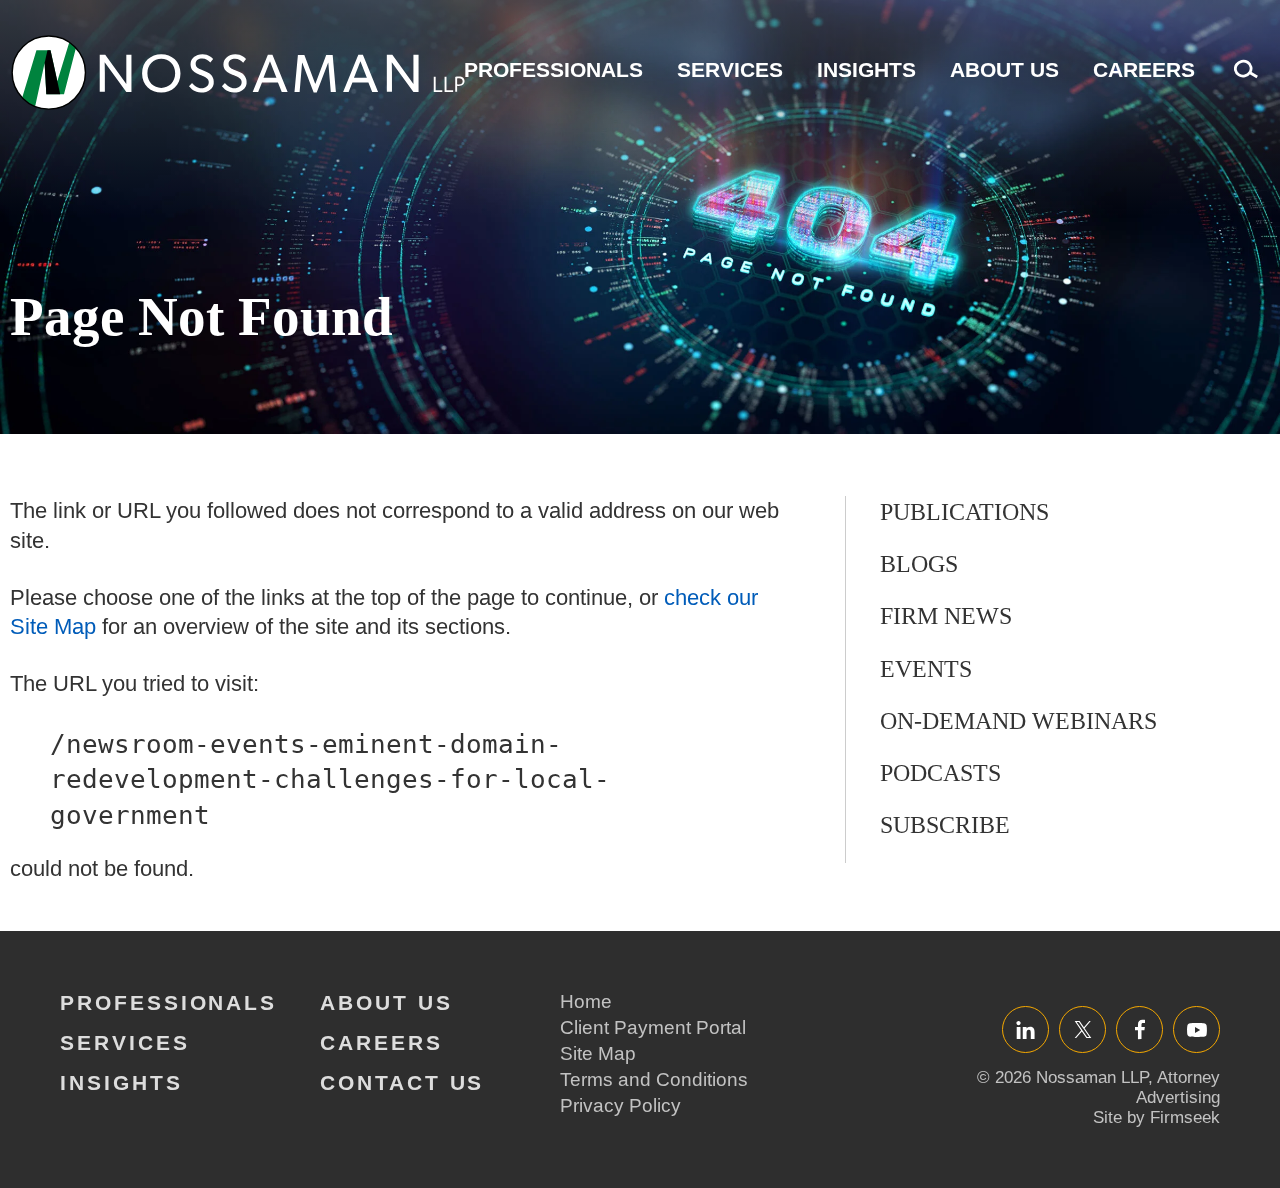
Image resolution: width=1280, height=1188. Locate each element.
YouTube (1196, 1029)
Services (730, 69)
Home (586, 1001)
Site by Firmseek (1156, 1117)
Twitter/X (1082, 1029)
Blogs (919, 564)
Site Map (598, 1053)
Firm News (946, 616)
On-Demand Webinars (1018, 721)
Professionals (553, 69)
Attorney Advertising (1178, 1087)
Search (1241, 79)
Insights (866, 69)
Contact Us (402, 1082)
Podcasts (940, 773)
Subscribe (945, 825)
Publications (964, 512)
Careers (1144, 69)
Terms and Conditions (654, 1079)
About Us (1004, 69)
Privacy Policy (620, 1105)
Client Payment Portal (653, 1027)
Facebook (1139, 1029)
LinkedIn (1025, 1029)
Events (926, 669)
